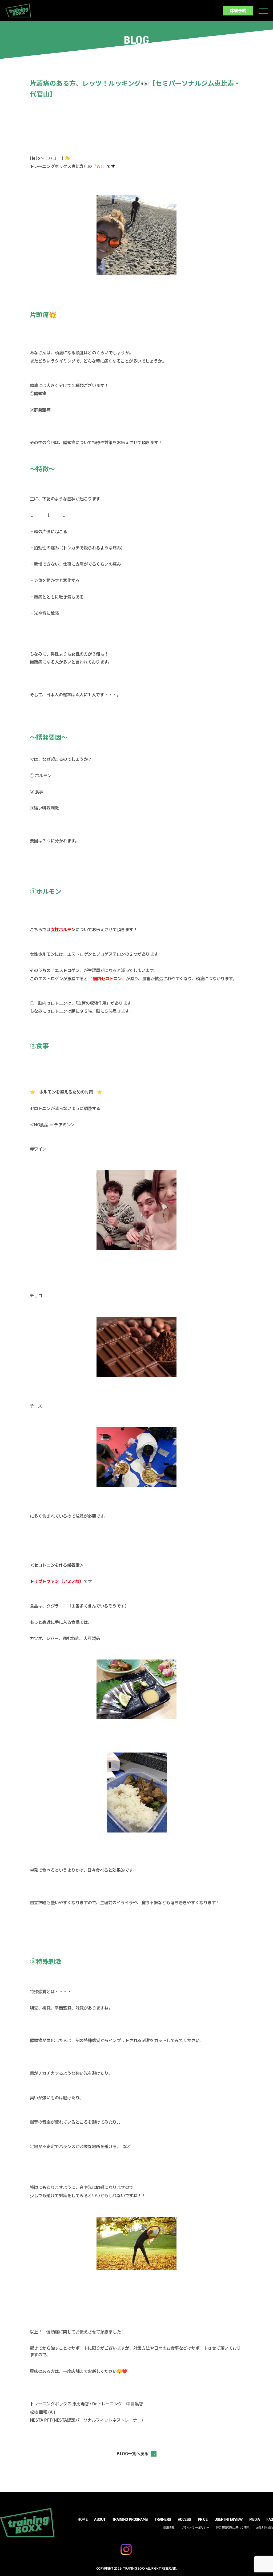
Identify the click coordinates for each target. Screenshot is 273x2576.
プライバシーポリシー (195, 2528)
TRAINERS (163, 2519)
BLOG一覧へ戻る (133, 2453)
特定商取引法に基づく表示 (233, 2528)
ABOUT (100, 2519)
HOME (83, 2519)
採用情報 (169, 2528)
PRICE (203, 2519)
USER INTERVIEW (228, 2519)
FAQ (270, 2519)
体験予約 (238, 10)
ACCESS (184, 2519)
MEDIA (255, 2519)
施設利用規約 (265, 2528)
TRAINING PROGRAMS (130, 2519)
